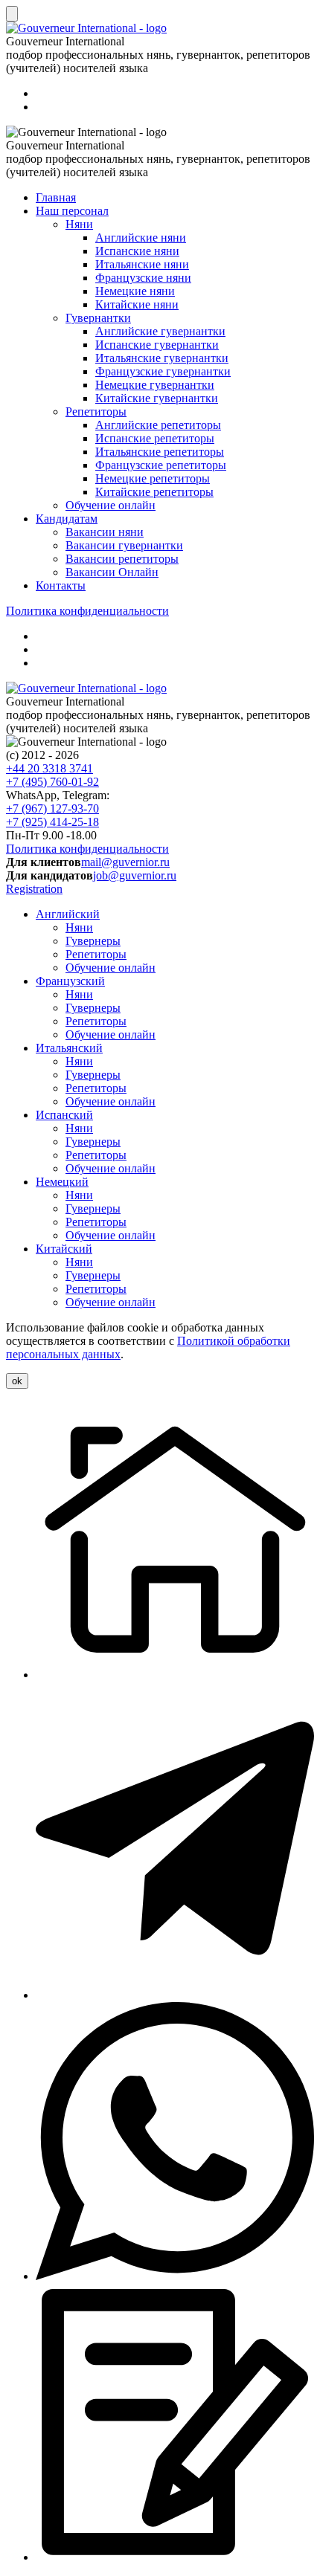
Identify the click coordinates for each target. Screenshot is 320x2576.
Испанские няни (137, 251)
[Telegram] (175, 1995)
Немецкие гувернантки (155, 385)
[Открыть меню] (12, 14)
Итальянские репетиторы (160, 452)
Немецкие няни (135, 291)
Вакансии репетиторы (122, 559)
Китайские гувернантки (157, 398)
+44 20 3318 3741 (49, 768)
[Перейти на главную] (86, 688)
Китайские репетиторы (154, 492)
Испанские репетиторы (155, 438)
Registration (34, 889)
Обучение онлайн (111, 505)
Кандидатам (67, 519)
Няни (79, 224)
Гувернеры (93, 941)
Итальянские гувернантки (162, 358)
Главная (56, 197)
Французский (70, 981)
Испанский (64, 1115)
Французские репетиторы (161, 465)
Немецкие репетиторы (153, 478)
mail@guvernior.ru (125, 862)
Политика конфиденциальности (87, 611)
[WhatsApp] (175, 2276)
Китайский (64, 1249)
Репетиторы (96, 411)
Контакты (61, 585)
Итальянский (69, 1048)
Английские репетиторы (158, 425)
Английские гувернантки (160, 331)
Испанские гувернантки (157, 345)
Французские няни (143, 278)
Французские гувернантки (163, 371)
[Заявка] (175, 2557)
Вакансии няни (105, 532)
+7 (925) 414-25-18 (52, 822)
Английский (68, 914)
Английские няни (141, 238)
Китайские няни (137, 304)
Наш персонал (72, 211)
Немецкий (62, 1182)
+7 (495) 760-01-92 (52, 782)
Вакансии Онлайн (112, 572)
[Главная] (175, 1675)
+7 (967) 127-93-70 (52, 808)
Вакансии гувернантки (124, 545)
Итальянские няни (142, 264)
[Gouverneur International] (86, 28)
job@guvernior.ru (135, 875)
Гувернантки (98, 318)
